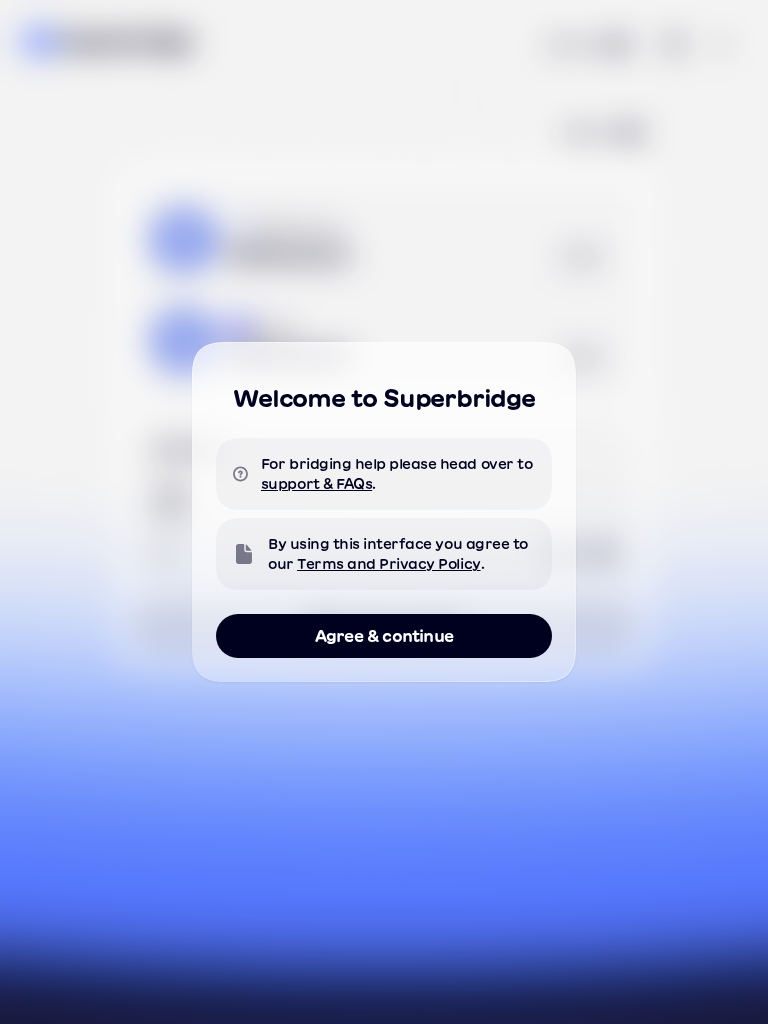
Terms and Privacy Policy (388, 564)
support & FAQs (316, 484)
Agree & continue (384, 636)
